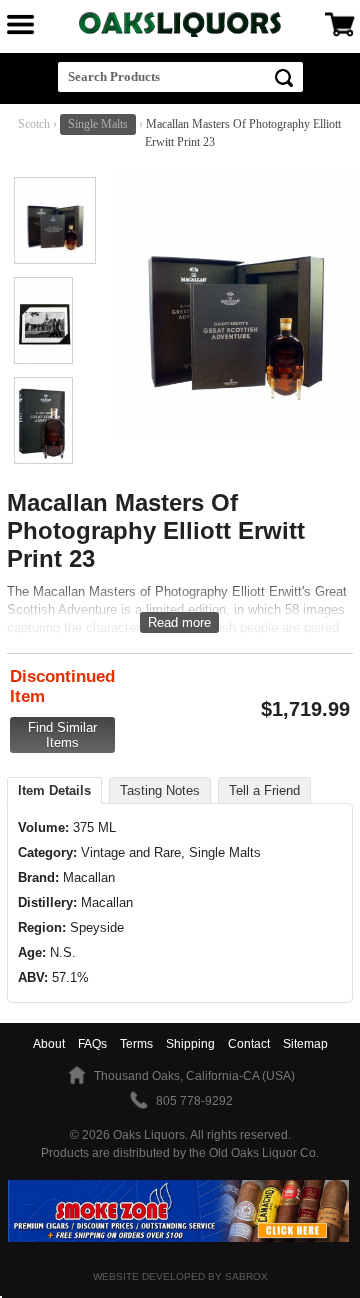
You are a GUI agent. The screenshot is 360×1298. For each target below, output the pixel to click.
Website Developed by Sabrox (180, 1276)
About (49, 1044)
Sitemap (305, 1044)
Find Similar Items (62, 735)
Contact (249, 1044)
